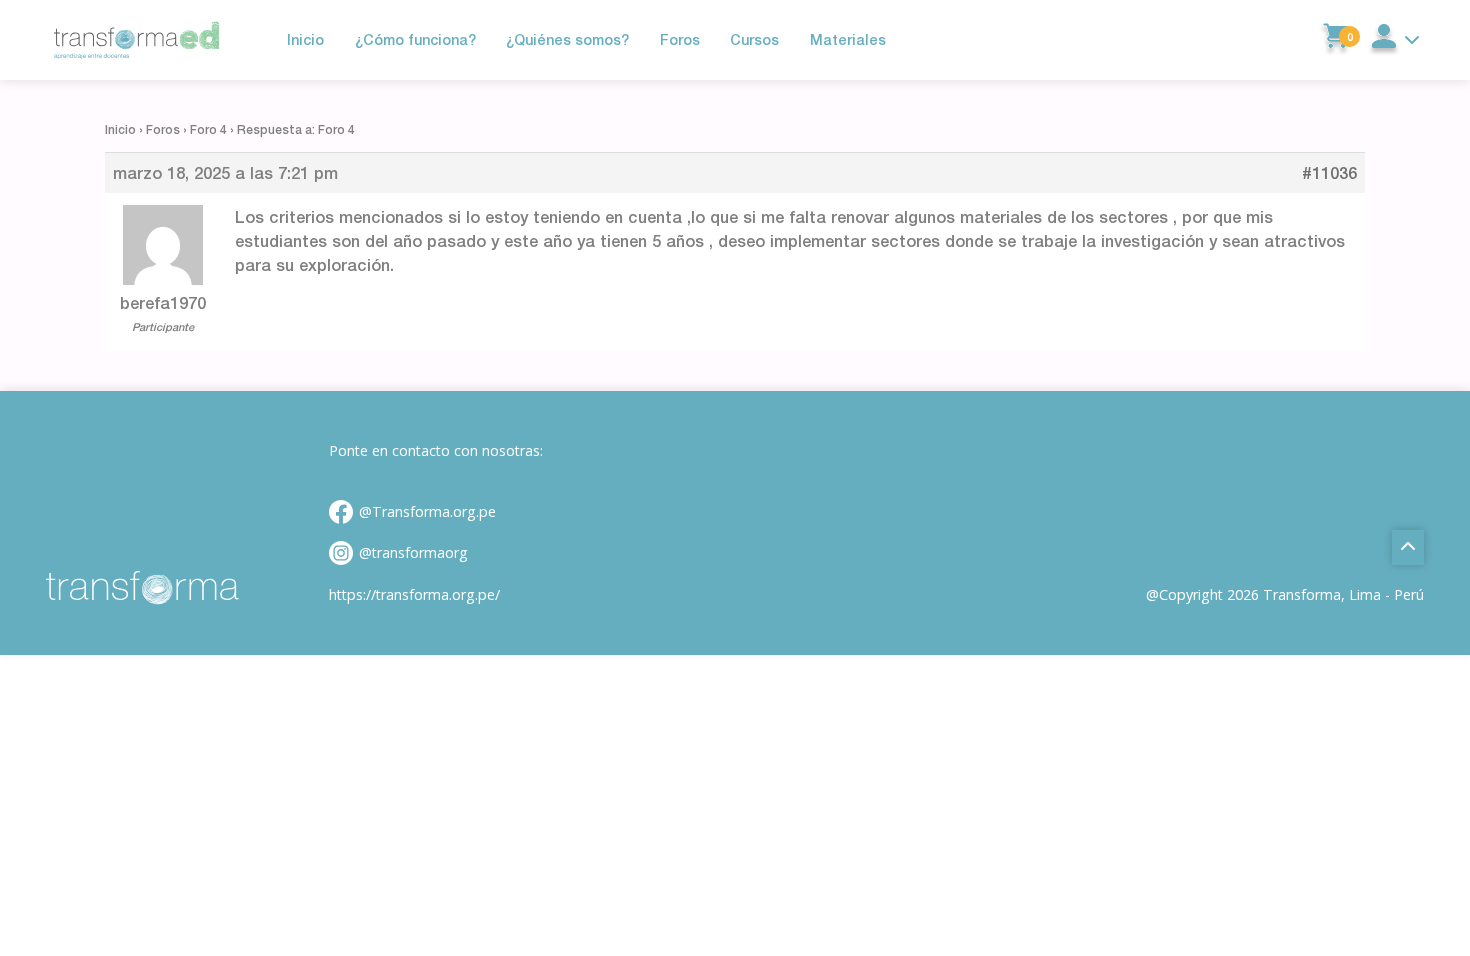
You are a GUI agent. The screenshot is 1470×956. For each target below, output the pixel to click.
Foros (163, 130)
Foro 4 (208, 130)
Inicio (120, 130)
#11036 (1329, 173)
